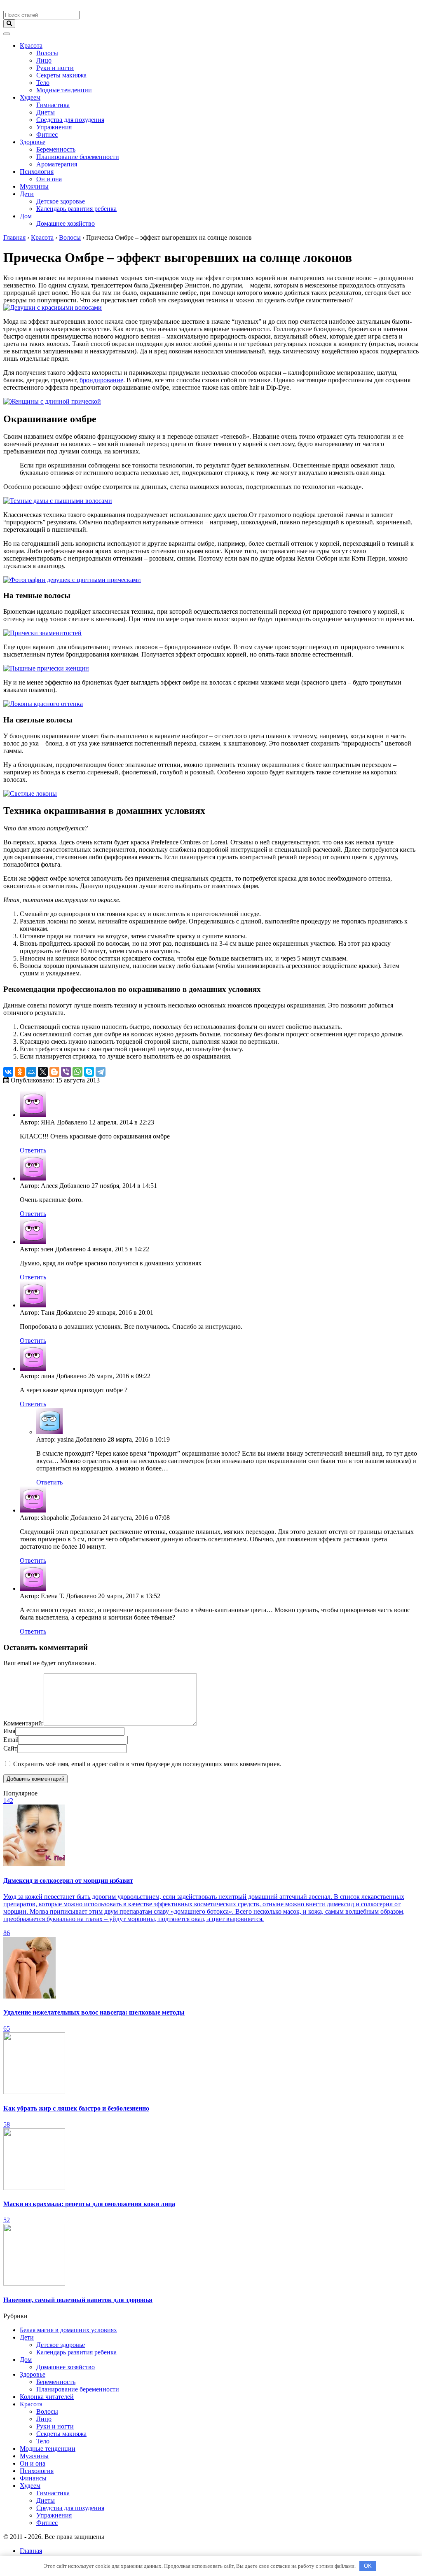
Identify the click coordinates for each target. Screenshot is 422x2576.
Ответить (33, 1150)
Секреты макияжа (61, 75)
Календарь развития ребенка (76, 209)
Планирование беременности (78, 157)
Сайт (10, 1748)
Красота (31, 46)
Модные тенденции (64, 90)
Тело (43, 83)
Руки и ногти (55, 68)
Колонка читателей (47, 2397)
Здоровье (33, 142)
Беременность (56, 149)
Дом (26, 216)
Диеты (46, 112)
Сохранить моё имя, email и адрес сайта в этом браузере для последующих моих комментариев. (147, 1764)
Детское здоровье (61, 201)
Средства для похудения (70, 120)
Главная (31, 2551)
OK (368, 2566)
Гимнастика (53, 105)
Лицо (44, 60)
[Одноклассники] (20, 1072)
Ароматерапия (57, 164)
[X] (43, 1072)
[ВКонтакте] (8, 1072)
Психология (37, 172)
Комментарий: (23, 1723)
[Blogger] (54, 1072)
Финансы (33, 2478)
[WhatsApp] (77, 1072)
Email (11, 1740)
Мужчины (34, 186)
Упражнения (54, 127)
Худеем (30, 97)
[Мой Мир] (31, 1072)
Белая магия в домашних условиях (68, 2330)
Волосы (47, 53)
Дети (27, 194)
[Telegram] (101, 1072)
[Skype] (89, 1072)
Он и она (49, 179)
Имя (9, 1731)
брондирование (101, 380)
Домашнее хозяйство (66, 223)
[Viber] (66, 1072)
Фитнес (47, 134)
